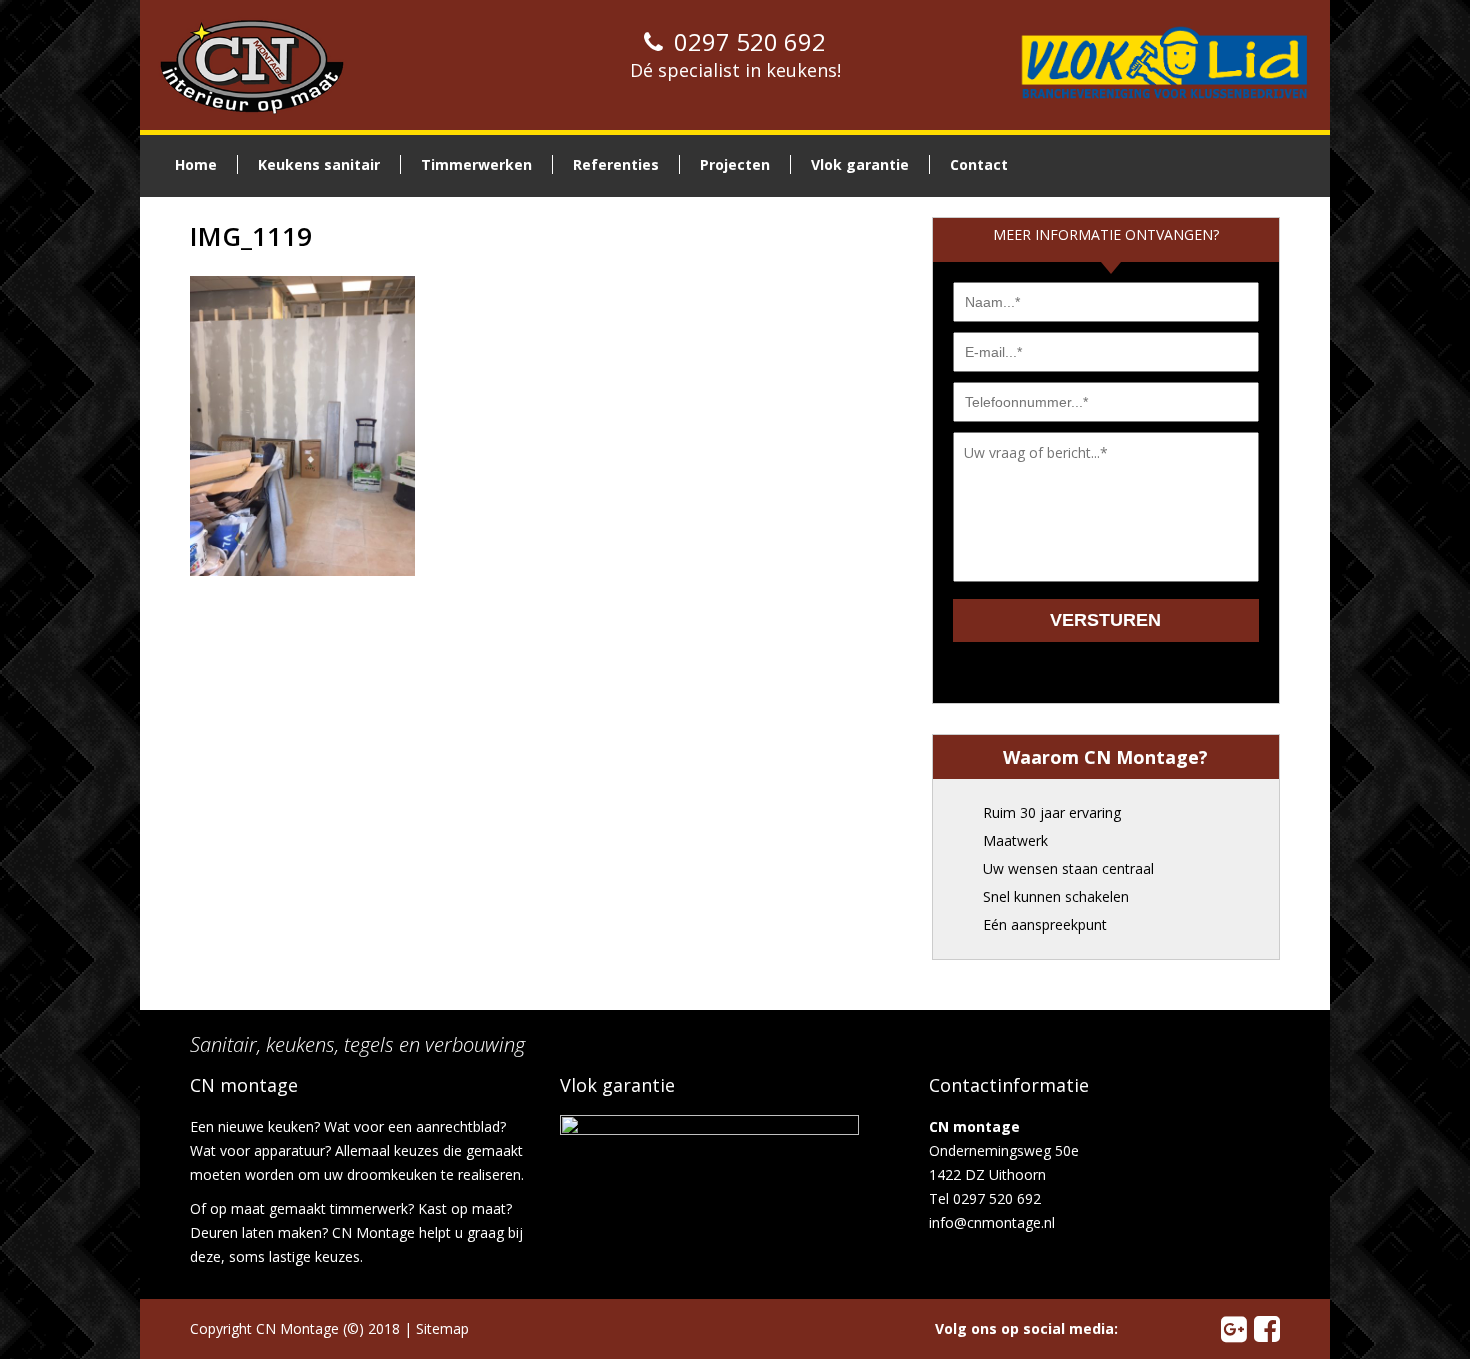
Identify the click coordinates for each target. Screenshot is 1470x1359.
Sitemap (442, 1328)
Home (196, 164)
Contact (979, 164)
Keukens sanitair (319, 164)
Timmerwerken (476, 164)
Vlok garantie (860, 164)
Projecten (735, 164)
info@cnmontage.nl (992, 1222)
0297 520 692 (747, 41)
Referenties (616, 164)
